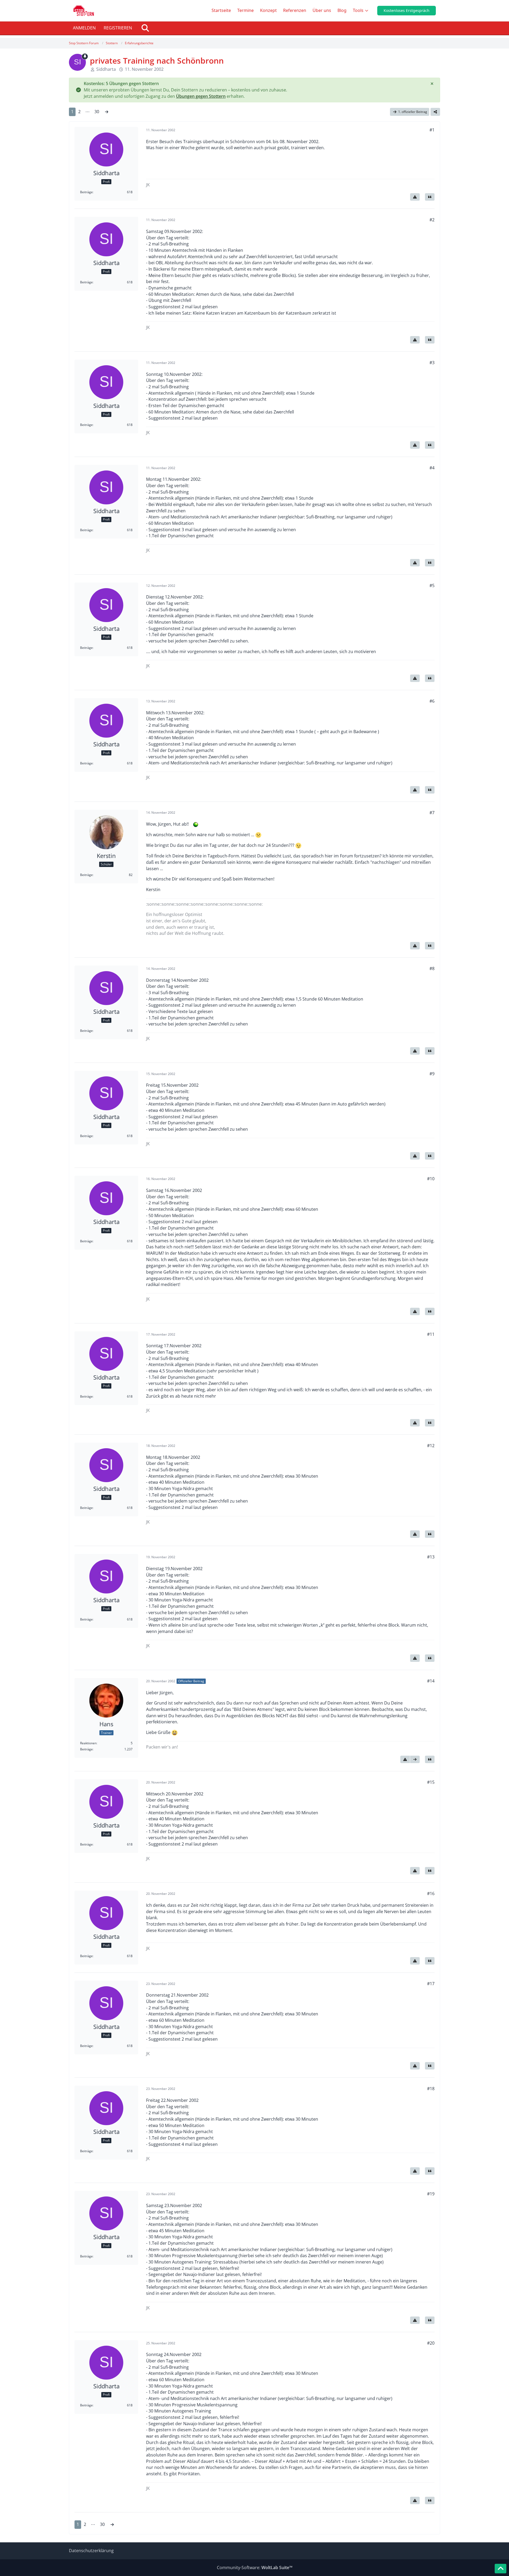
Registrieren (118, 28)
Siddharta (106, 69)
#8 (432, 968)
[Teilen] (435, 112)
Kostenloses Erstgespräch (407, 10)
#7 (432, 813)
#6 (432, 701)
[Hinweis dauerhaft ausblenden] (432, 84)
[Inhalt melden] (415, 197)
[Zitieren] (430, 197)
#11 (431, 1334)
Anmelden (84, 28)
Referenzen (295, 10)
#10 (431, 1179)
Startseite (221, 10)
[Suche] (145, 28)
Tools (358, 10)
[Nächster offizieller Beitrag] (415, 1759)
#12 (431, 1446)
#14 (431, 1681)
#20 (431, 2343)
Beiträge (86, 192)
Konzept (268, 10)
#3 (432, 363)
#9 (432, 1074)
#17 (431, 1984)
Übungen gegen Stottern (201, 96)
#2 (432, 220)
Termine (245, 10)
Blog (342, 10)
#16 (431, 1894)
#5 (432, 585)
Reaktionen (88, 1743)
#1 (432, 130)
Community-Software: (255, 2568)
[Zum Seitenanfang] (501, 2569)
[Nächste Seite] (107, 112)
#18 (431, 2089)
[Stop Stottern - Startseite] (84, 11)
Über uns (322, 10)
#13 (431, 1557)
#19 (431, 2194)
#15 (431, 1782)
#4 (432, 468)
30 (97, 112)
